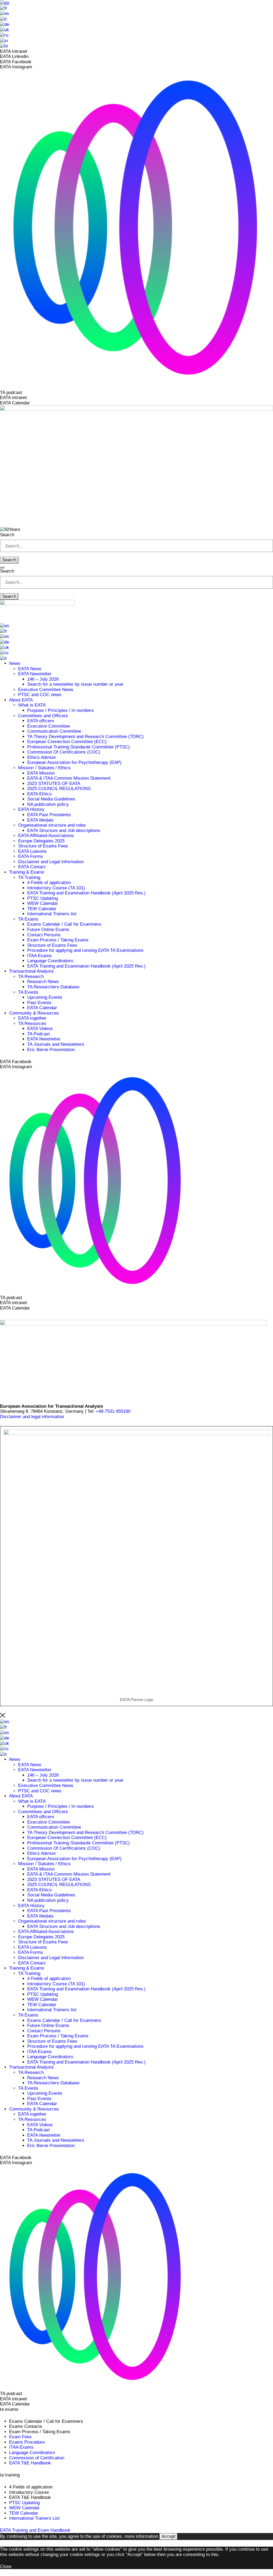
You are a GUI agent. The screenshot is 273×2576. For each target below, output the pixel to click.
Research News (43, 982)
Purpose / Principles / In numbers (61, 710)
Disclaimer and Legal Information (51, 862)
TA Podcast (39, 1034)
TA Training (29, 877)
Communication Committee (54, 731)
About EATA (21, 700)
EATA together (32, 1018)
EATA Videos (40, 1029)
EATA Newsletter (35, 674)
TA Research (31, 977)
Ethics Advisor (42, 757)
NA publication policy (48, 804)
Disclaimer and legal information (32, 1417)
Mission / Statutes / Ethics (44, 768)
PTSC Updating (43, 898)
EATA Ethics (39, 794)
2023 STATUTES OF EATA (54, 784)
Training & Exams (27, 872)
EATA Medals (40, 820)
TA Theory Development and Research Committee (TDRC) (85, 737)
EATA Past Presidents (49, 815)
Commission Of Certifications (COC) (64, 752)
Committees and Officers (43, 716)
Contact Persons (44, 935)
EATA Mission (41, 773)
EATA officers (41, 721)
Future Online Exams (48, 930)
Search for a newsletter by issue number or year (75, 684)
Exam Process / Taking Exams (58, 940)
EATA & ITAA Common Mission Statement (69, 778)
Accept (168, 2536)
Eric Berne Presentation (51, 1050)
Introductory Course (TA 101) (56, 888)
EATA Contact (32, 867)
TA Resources (32, 1023)
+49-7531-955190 (113, 1411)
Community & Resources (34, 1013)
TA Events (28, 992)
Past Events (39, 1003)
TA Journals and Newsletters (56, 1044)
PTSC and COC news (40, 695)
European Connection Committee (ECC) (67, 742)
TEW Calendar (42, 909)
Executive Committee (49, 726)
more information (141, 2536)
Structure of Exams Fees (43, 846)
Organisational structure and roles (52, 825)
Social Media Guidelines (51, 799)
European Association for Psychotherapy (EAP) (74, 762)
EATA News (30, 669)
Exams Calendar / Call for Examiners (64, 924)
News (15, 663)
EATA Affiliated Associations (46, 836)
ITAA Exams (39, 956)
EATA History (31, 809)
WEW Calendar (43, 903)
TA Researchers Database (53, 987)
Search (7, 535)
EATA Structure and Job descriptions (64, 831)
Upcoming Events (45, 997)
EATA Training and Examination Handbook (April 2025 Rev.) (86, 893)
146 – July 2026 (43, 679)
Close (6, 2567)
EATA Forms (31, 856)
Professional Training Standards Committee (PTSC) (79, 747)
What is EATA (32, 705)
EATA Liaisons (32, 851)
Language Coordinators (50, 961)
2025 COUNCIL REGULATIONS (59, 789)
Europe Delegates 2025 (41, 841)
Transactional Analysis (31, 971)
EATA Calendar (42, 1008)
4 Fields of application (49, 883)
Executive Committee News (46, 690)
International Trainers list (52, 914)
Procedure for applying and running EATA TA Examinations (85, 950)
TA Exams (28, 919)
